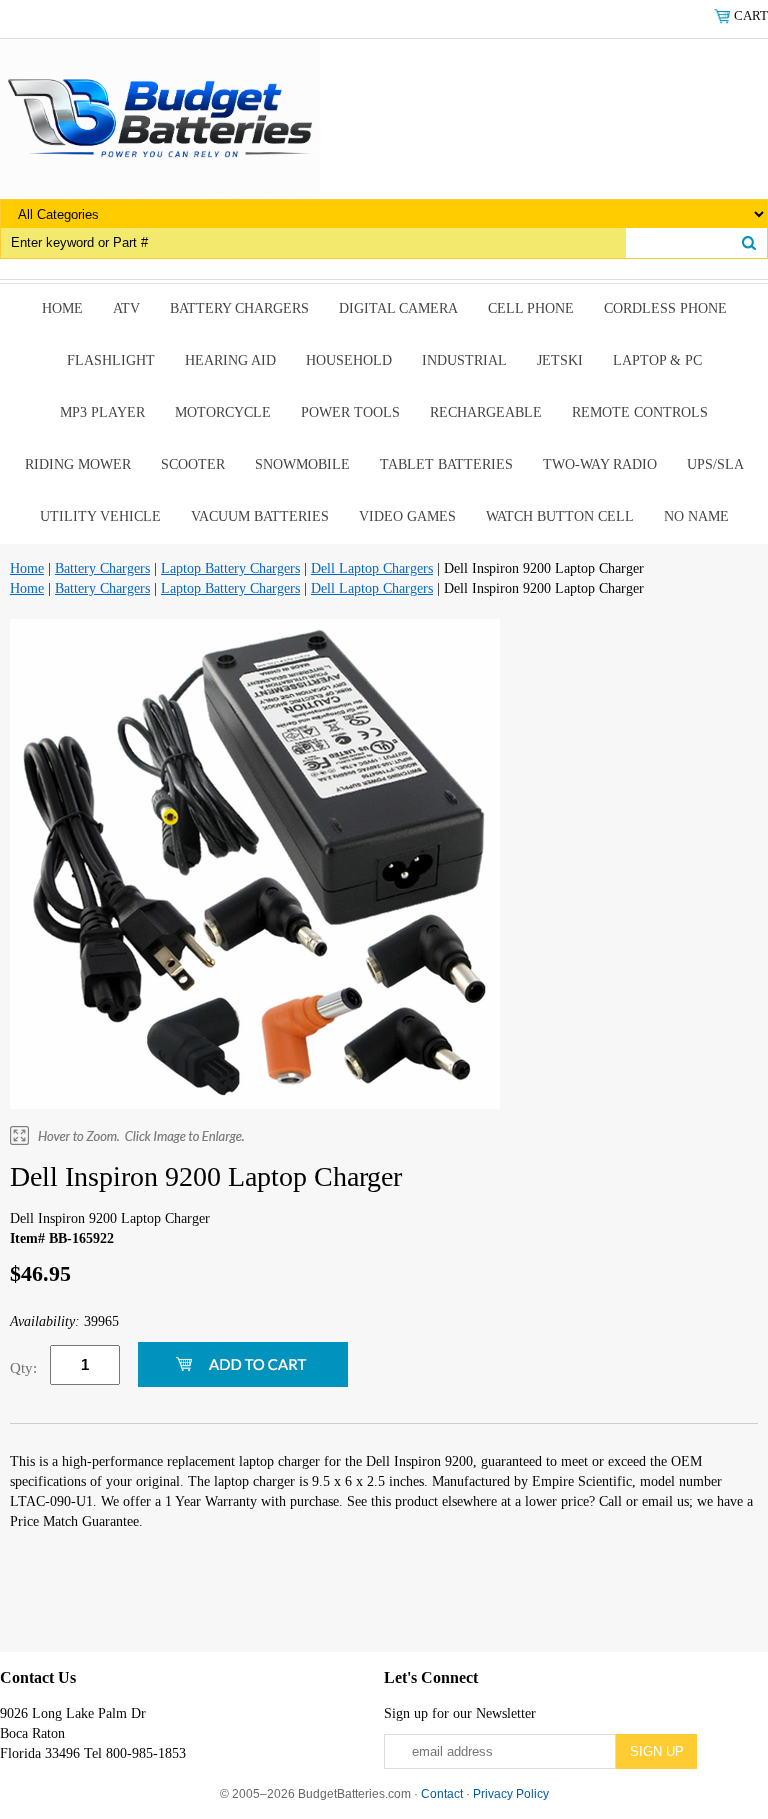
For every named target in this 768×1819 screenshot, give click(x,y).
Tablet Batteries (446, 464)
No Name (696, 516)
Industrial (464, 360)
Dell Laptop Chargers (372, 568)
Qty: (23, 1368)
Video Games (407, 516)
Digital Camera (398, 308)
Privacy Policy (511, 1794)
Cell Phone (531, 308)
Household (349, 360)
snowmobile (302, 464)
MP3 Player (102, 412)
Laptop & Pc (657, 360)
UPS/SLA (715, 464)
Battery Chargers (239, 308)
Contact (442, 1794)
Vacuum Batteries (260, 516)
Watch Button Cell (560, 516)
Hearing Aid (230, 360)
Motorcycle (223, 412)
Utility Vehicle (100, 516)
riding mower (78, 464)
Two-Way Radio (600, 464)
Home (62, 308)
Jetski (560, 360)
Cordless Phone (665, 308)
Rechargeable (486, 412)
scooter (193, 464)
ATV (126, 308)
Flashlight (111, 360)
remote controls (640, 412)
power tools (350, 412)
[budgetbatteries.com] (160, 117)
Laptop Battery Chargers (230, 568)
